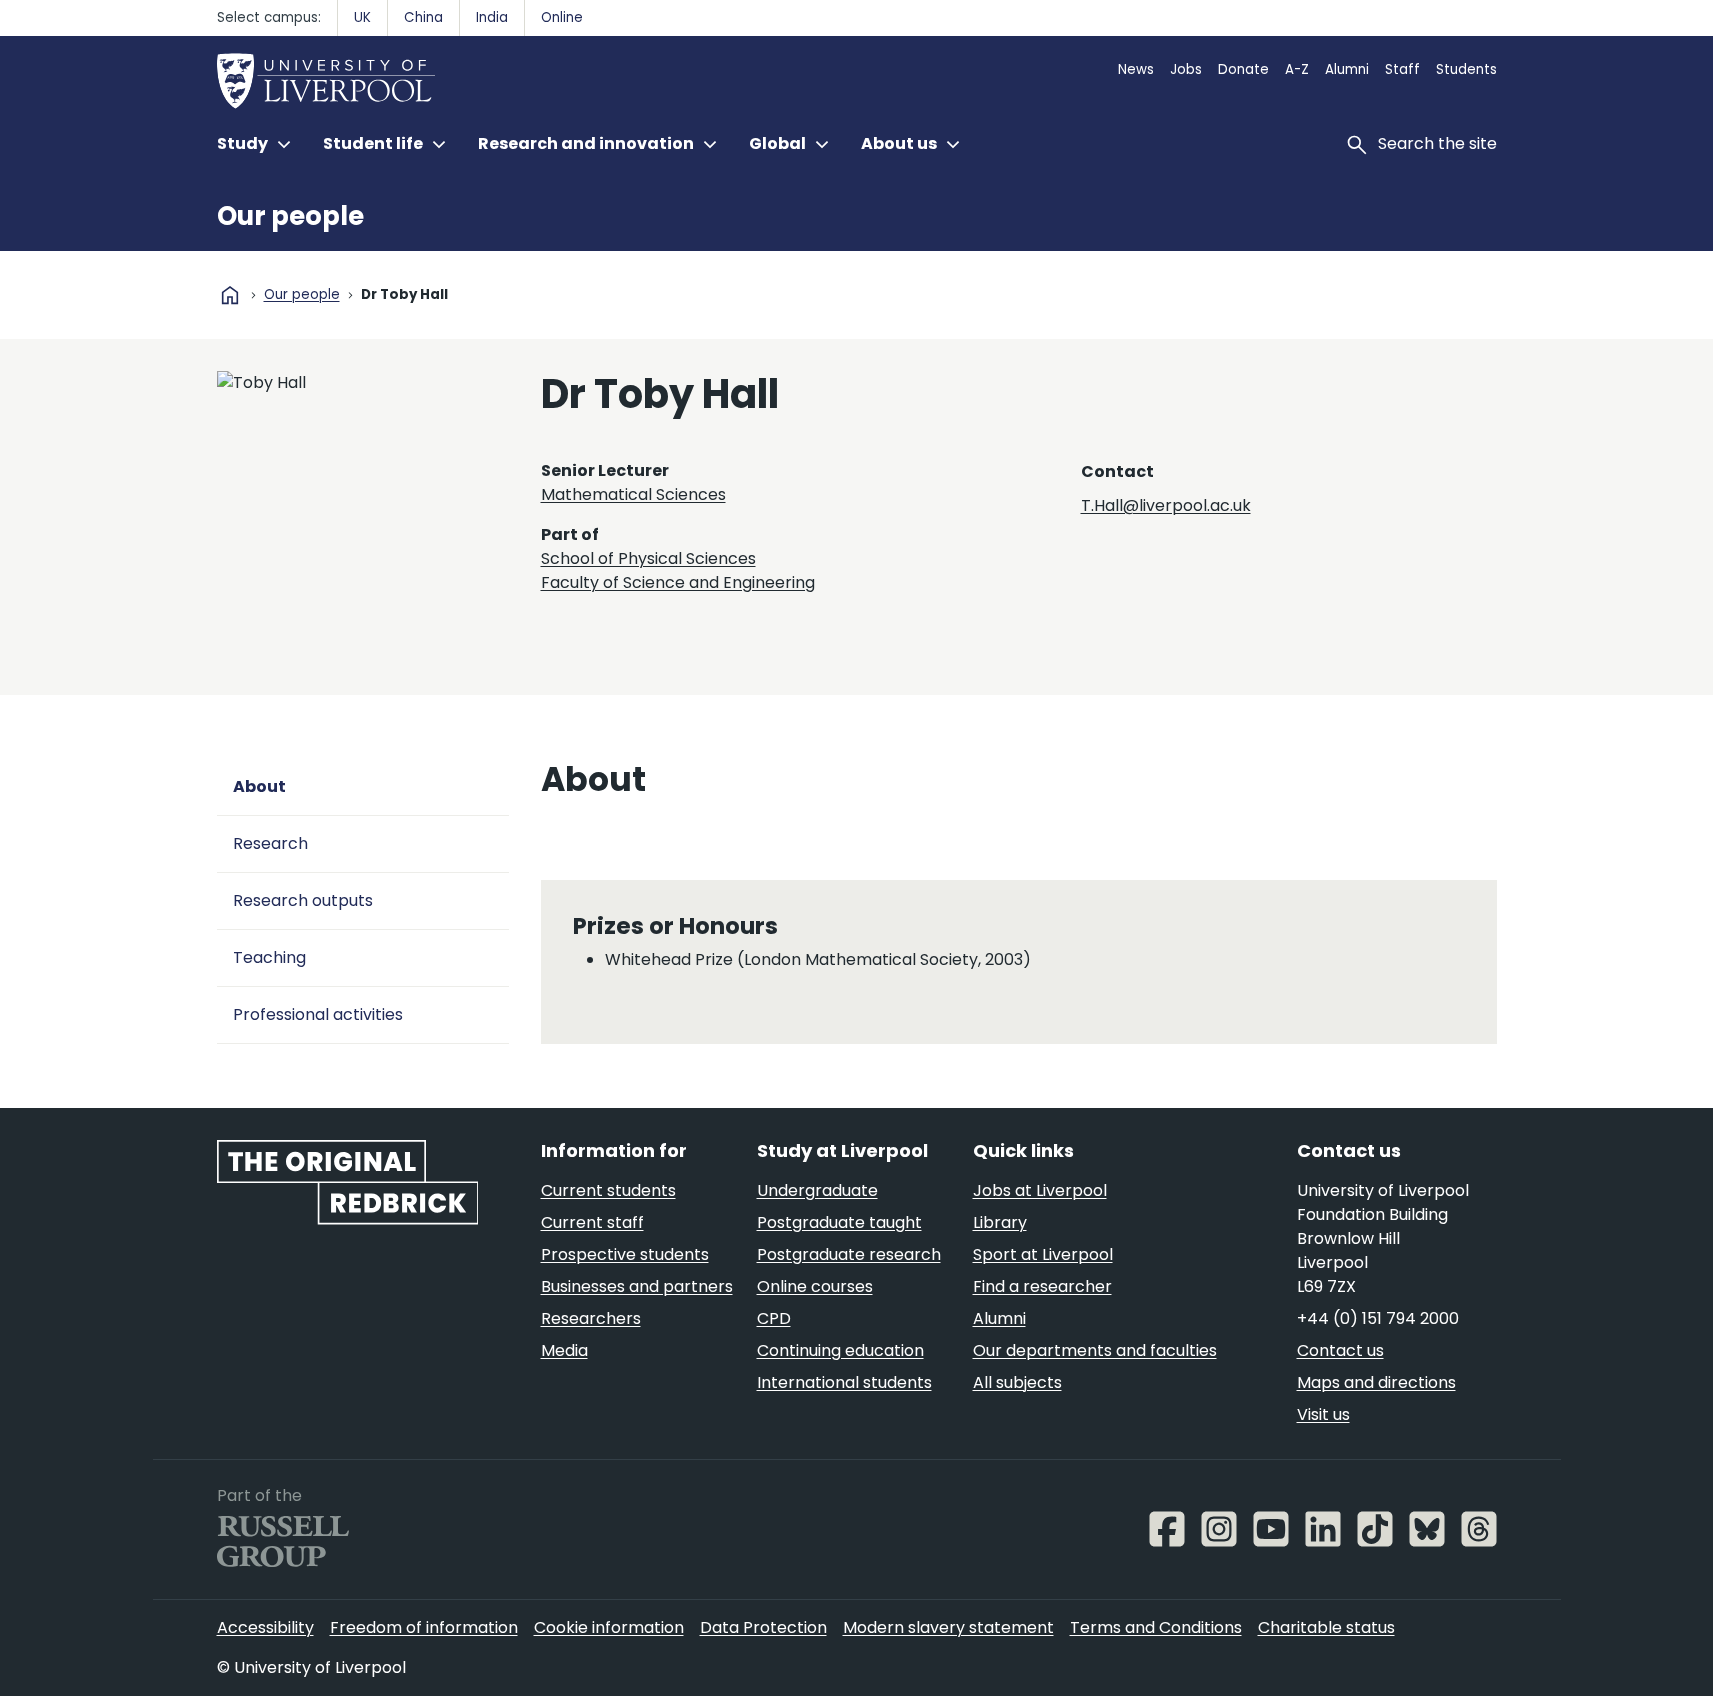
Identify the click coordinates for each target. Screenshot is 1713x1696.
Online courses (815, 1286)
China (423, 17)
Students (1466, 69)
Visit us (1323, 1414)
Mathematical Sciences (633, 494)
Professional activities (318, 1014)
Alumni (1347, 69)
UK (362, 17)
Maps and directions (1376, 1382)
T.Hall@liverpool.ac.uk (1166, 505)
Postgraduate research (849, 1254)
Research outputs (303, 900)
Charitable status (1326, 1627)
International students (844, 1382)
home (230, 295)
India (492, 17)
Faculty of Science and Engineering (678, 582)
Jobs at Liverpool (1040, 1190)
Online (562, 17)
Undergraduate (817, 1190)
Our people (290, 216)
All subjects (1017, 1382)
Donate (1243, 69)
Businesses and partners (637, 1286)
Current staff (592, 1222)
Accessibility (265, 1627)
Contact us (1340, 1350)
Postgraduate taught (839, 1222)
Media (564, 1350)
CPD (774, 1318)
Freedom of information (424, 1627)
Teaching (269, 957)
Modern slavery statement (948, 1627)
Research (270, 843)
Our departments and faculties (1095, 1350)
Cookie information (609, 1627)
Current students (608, 1190)
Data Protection (763, 1627)
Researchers (591, 1318)
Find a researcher (1042, 1286)
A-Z (1297, 69)
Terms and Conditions (1156, 1627)
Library (1000, 1222)
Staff (1402, 69)
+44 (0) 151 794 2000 (1378, 1318)
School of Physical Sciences (648, 558)
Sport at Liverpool (1043, 1254)
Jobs (1186, 69)
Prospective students (625, 1254)
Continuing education (840, 1350)
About (259, 786)
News (1136, 69)
